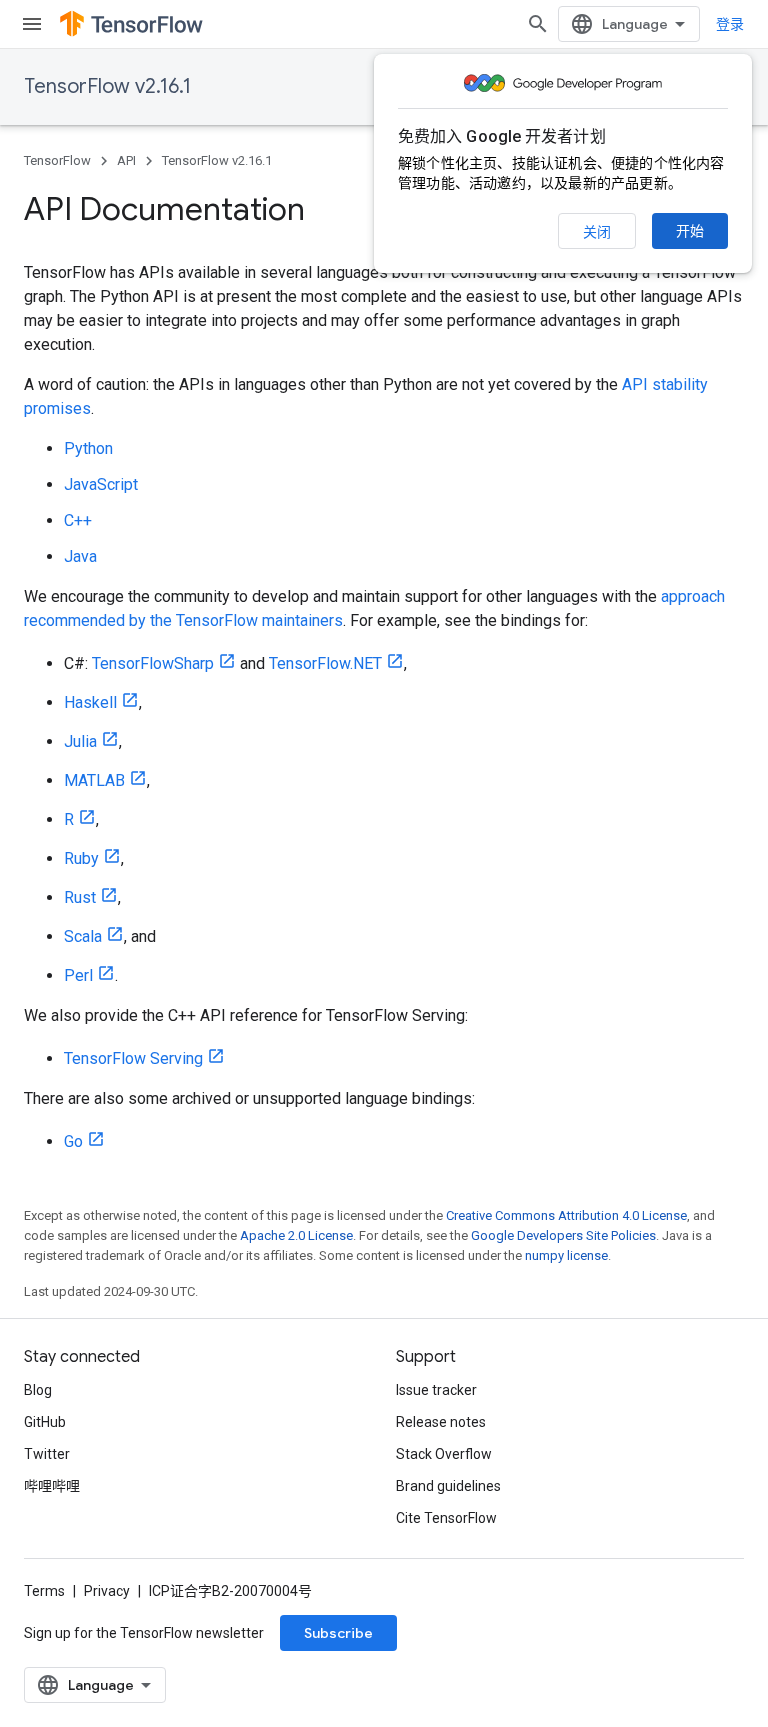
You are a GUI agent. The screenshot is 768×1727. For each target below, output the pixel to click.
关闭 (597, 232)
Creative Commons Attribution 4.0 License (566, 1215)
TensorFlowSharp (153, 663)
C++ (78, 520)
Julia (80, 741)
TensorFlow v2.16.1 (107, 86)
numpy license (566, 1255)
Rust (80, 897)
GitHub (45, 1422)
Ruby (81, 858)
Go (73, 1141)
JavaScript (101, 484)
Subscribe (338, 1633)
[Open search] (538, 24)
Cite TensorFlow (446, 1518)
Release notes (441, 1422)
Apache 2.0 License (296, 1235)
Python (88, 448)
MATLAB (94, 780)
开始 (690, 231)
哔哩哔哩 (52, 1486)
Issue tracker (436, 1390)
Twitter (47, 1454)
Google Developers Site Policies (563, 1235)
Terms (44, 1591)
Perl (78, 975)
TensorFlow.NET (325, 663)
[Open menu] (32, 24)
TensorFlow (57, 160)
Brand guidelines (448, 1486)
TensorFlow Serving (133, 1058)
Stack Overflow (444, 1454)
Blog (38, 1390)
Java (80, 556)
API (126, 160)
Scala (83, 936)
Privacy (107, 1591)
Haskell (90, 702)
